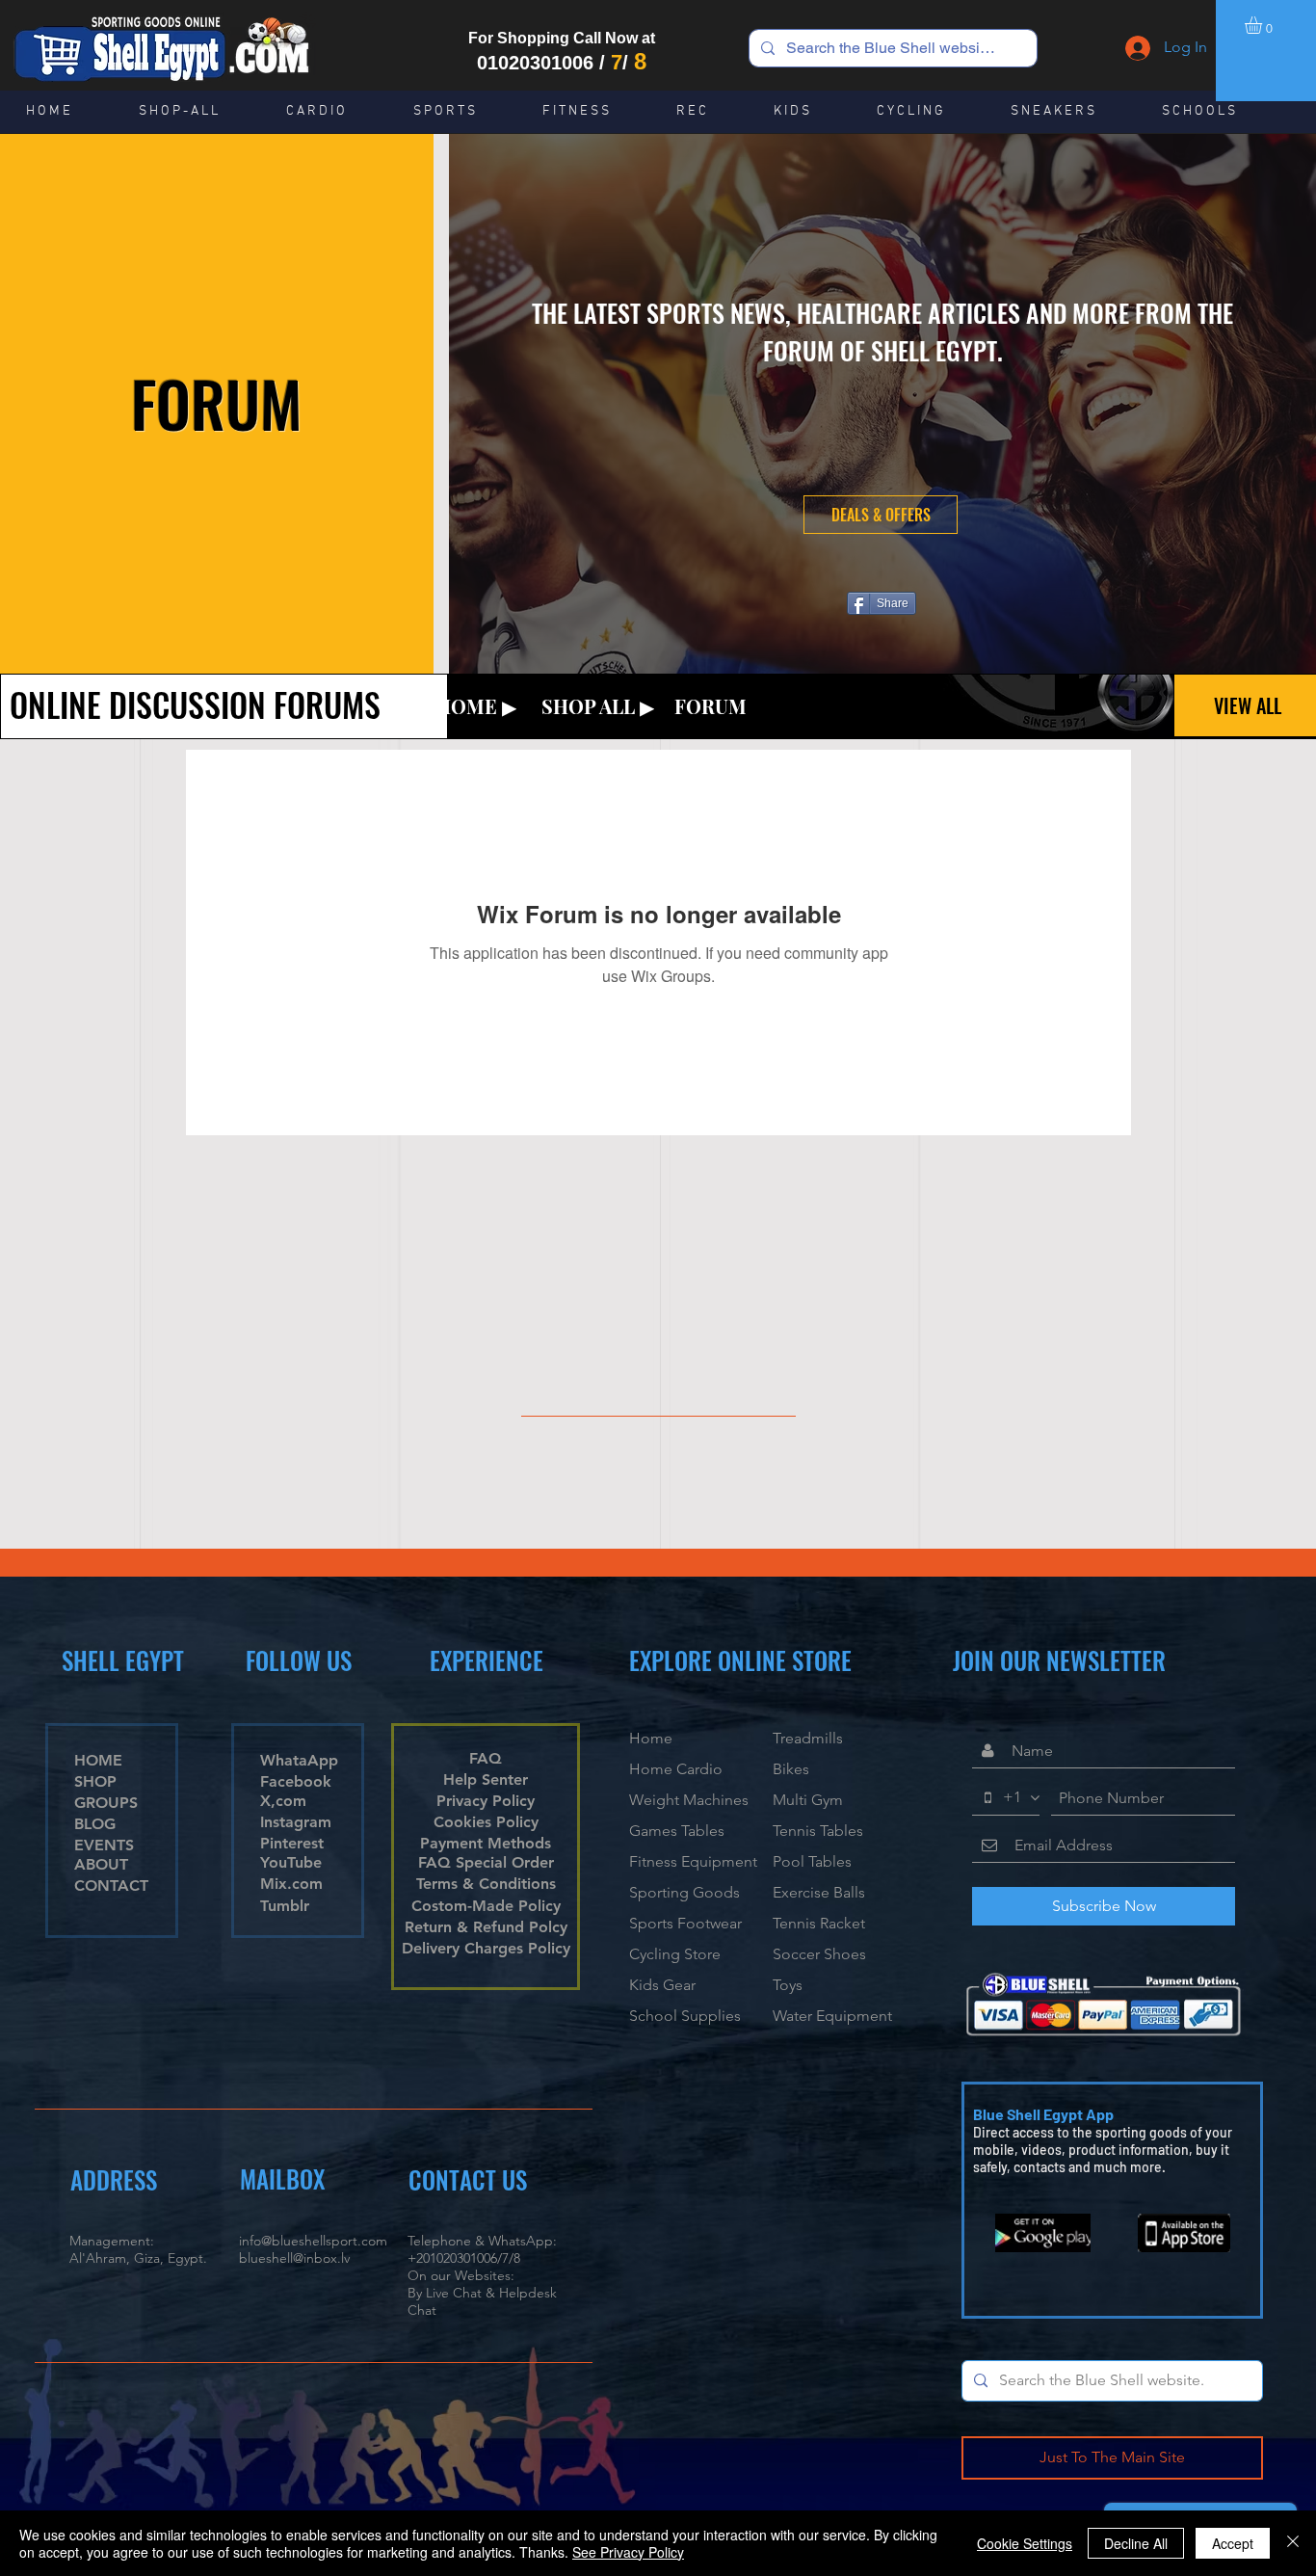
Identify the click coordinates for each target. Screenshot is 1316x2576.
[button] (1263, 25)
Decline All (1136, 2543)
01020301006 (535, 63)
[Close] (1293, 2543)
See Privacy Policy (628, 2552)
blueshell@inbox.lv (294, 2258)
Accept (1233, 2543)
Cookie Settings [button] (1025, 2543)
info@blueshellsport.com (313, 2241)
